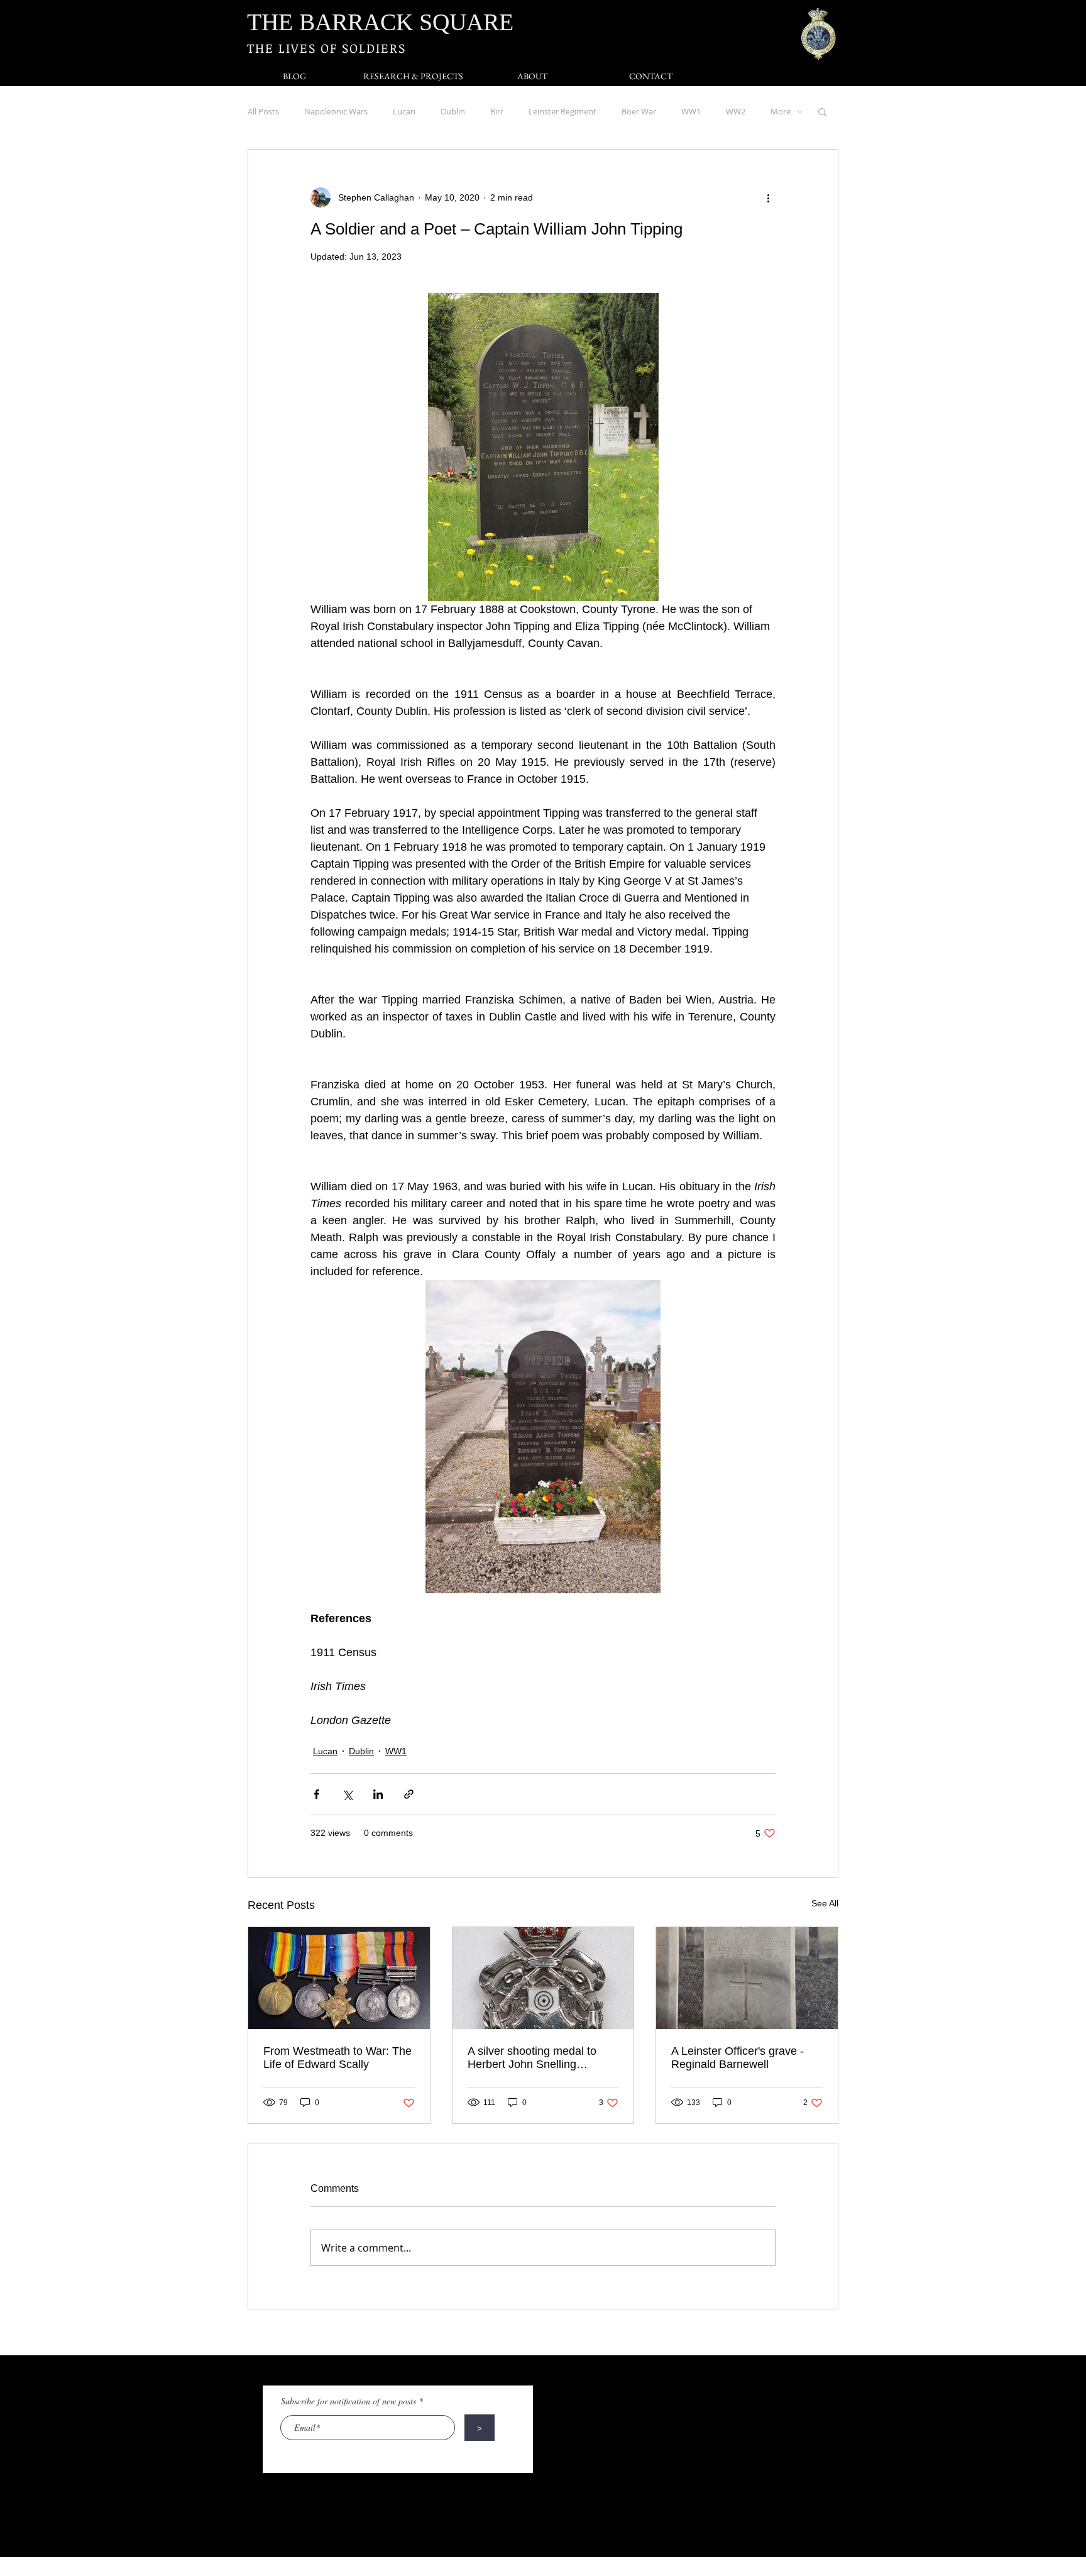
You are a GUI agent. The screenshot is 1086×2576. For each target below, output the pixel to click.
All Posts (263, 111)
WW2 (736, 111)
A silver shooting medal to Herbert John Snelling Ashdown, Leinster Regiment (540, 2058)
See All (825, 1903)
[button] (822, 111)
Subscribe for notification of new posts (348, 2401)
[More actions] (768, 197)
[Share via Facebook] (316, 1794)
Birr (497, 111)
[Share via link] (409, 1794)
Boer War (639, 111)
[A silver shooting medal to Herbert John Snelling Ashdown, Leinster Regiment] (543, 1978)
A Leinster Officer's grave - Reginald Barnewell (738, 2058)
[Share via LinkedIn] (378, 1794)
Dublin (453, 111)
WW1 (691, 111)
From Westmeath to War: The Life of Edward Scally (337, 2058)
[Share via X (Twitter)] (347, 1794)
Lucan (404, 111)
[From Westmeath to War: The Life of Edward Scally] (339, 1978)
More (781, 111)
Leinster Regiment (562, 111)
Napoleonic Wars (336, 111)
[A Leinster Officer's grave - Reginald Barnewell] (747, 1978)
